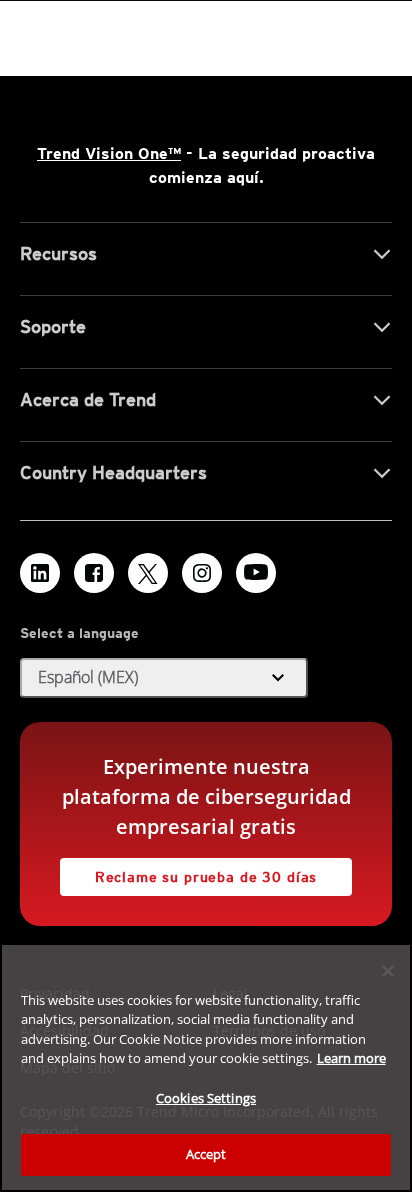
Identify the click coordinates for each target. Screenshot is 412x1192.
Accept (206, 1154)
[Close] (388, 971)
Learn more (351, 1058)
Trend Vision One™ (109, 153)
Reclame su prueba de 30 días (206, 877)
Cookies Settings (206, 1098)
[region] (206, 1067)
